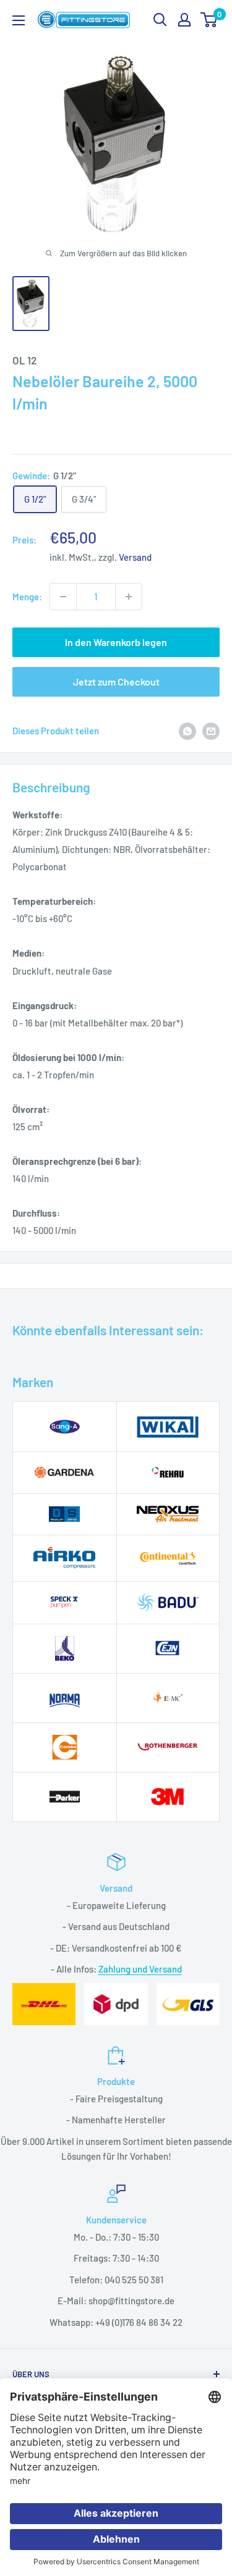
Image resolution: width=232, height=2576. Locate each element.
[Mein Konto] (184, 20)
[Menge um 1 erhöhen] (129, 597)
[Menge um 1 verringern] (63, 597)
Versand (135, 557)
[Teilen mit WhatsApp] (187, 731)
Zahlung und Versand (140, 1969)
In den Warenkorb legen (116, 642)
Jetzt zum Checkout (116, 682)
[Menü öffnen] (19, 20)
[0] (209, 20)
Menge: (27, 597)
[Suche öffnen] (160, 20)
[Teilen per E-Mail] (211, 731)
